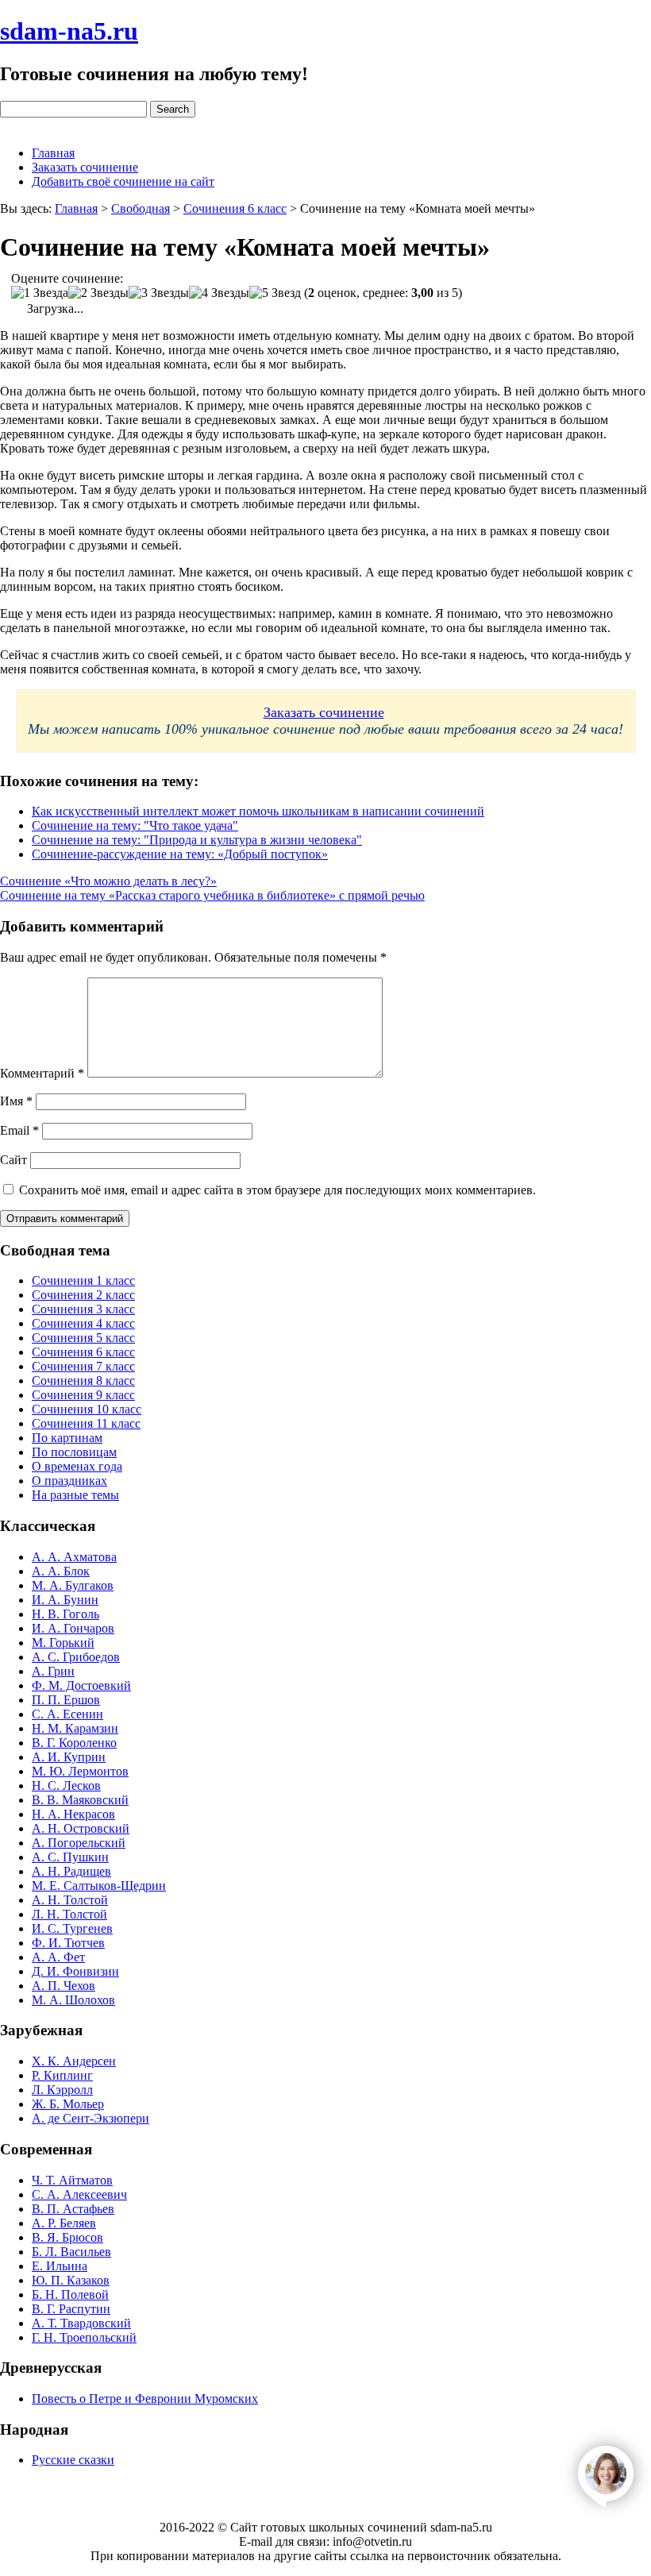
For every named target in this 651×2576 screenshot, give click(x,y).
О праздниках (69, 1481)
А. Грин (53, 1671)
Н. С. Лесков (66, 1785)
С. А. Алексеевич (79, 2194)
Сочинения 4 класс (83, 1323)
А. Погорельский (79, 1843)
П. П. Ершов (66, 1700)
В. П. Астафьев (73, 2209)
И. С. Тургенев (72, 1928)
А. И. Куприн (69, 1757)
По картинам (67, 1438)
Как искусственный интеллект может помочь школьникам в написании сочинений (258, 811)
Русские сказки (73, 2460)
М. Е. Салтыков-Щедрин (99, 1886)
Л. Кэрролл (62, 2090)
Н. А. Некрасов (73, 1814)
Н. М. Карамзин (75, 1728)
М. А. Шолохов (73, 2000)
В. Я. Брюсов (67, 2237)
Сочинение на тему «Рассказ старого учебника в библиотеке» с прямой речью (212, 895)
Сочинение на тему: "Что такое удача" (135, 825)
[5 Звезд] (275, 293)
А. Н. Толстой (70, 1900)
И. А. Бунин (65, 1600)
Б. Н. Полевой (70, 2294)
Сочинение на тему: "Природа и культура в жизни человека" (197, 840)
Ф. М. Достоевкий (81, 1685)
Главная (53, 153)
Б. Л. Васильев (71, 2252)
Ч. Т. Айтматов (72, 2180)
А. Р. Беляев (64, 2223)
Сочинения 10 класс (87, 1409)
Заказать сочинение (85, 167)
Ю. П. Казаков (71, 2280)
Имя (16, 1101)
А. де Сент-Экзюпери (91, 2118)
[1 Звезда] (40, 293)
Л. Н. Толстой (69, 1914)
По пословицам (74, 1452)
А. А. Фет (58, 1957)
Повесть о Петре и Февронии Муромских (145, 2399)
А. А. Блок (61, 1571)
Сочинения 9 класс (83, 1395)
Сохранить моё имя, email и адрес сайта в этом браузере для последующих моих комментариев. (277, 1190)
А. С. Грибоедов (76, 1657)
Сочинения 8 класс (83, 1381)
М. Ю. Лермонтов (80, 1771)
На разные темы (75, 1495)
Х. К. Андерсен (74, 2061)
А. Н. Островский (81, 1828)
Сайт (13, 1160)
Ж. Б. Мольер (68, 2104)
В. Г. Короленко (74, 1743)
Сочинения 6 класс (83, 1352)
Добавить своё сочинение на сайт (123, 181)
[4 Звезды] (219, 293)
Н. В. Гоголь (65, 1614)
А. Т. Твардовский (81, 2323)
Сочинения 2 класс (83, 1295)
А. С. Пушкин (70, 1857)
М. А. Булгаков (73, 1585)
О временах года (77, 1466)
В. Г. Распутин (71, 2309)
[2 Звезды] (98, 293)
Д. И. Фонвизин (75, 1971)
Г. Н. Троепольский (84, 2337)
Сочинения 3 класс (83, 1309)
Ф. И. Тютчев (68, 1943)
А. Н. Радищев (71, 1871)
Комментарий (42, 1073)
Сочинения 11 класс (86, 1423)
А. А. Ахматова (74, 1557)
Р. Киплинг (62, 2075)
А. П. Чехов (64, 1986)
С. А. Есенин (67, 1714)
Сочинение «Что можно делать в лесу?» (108, 881)
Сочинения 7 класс (83, 1366)
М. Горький (63, 1643)
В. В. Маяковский (80, 1800)
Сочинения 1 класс (83, 1280)
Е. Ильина (60, 2266)
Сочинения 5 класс (83, 1338)
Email (19, 1130)
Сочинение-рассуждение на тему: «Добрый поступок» (180, 854)
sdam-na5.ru (69, 31)
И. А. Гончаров (73, 1628)
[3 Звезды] (159, 293)
